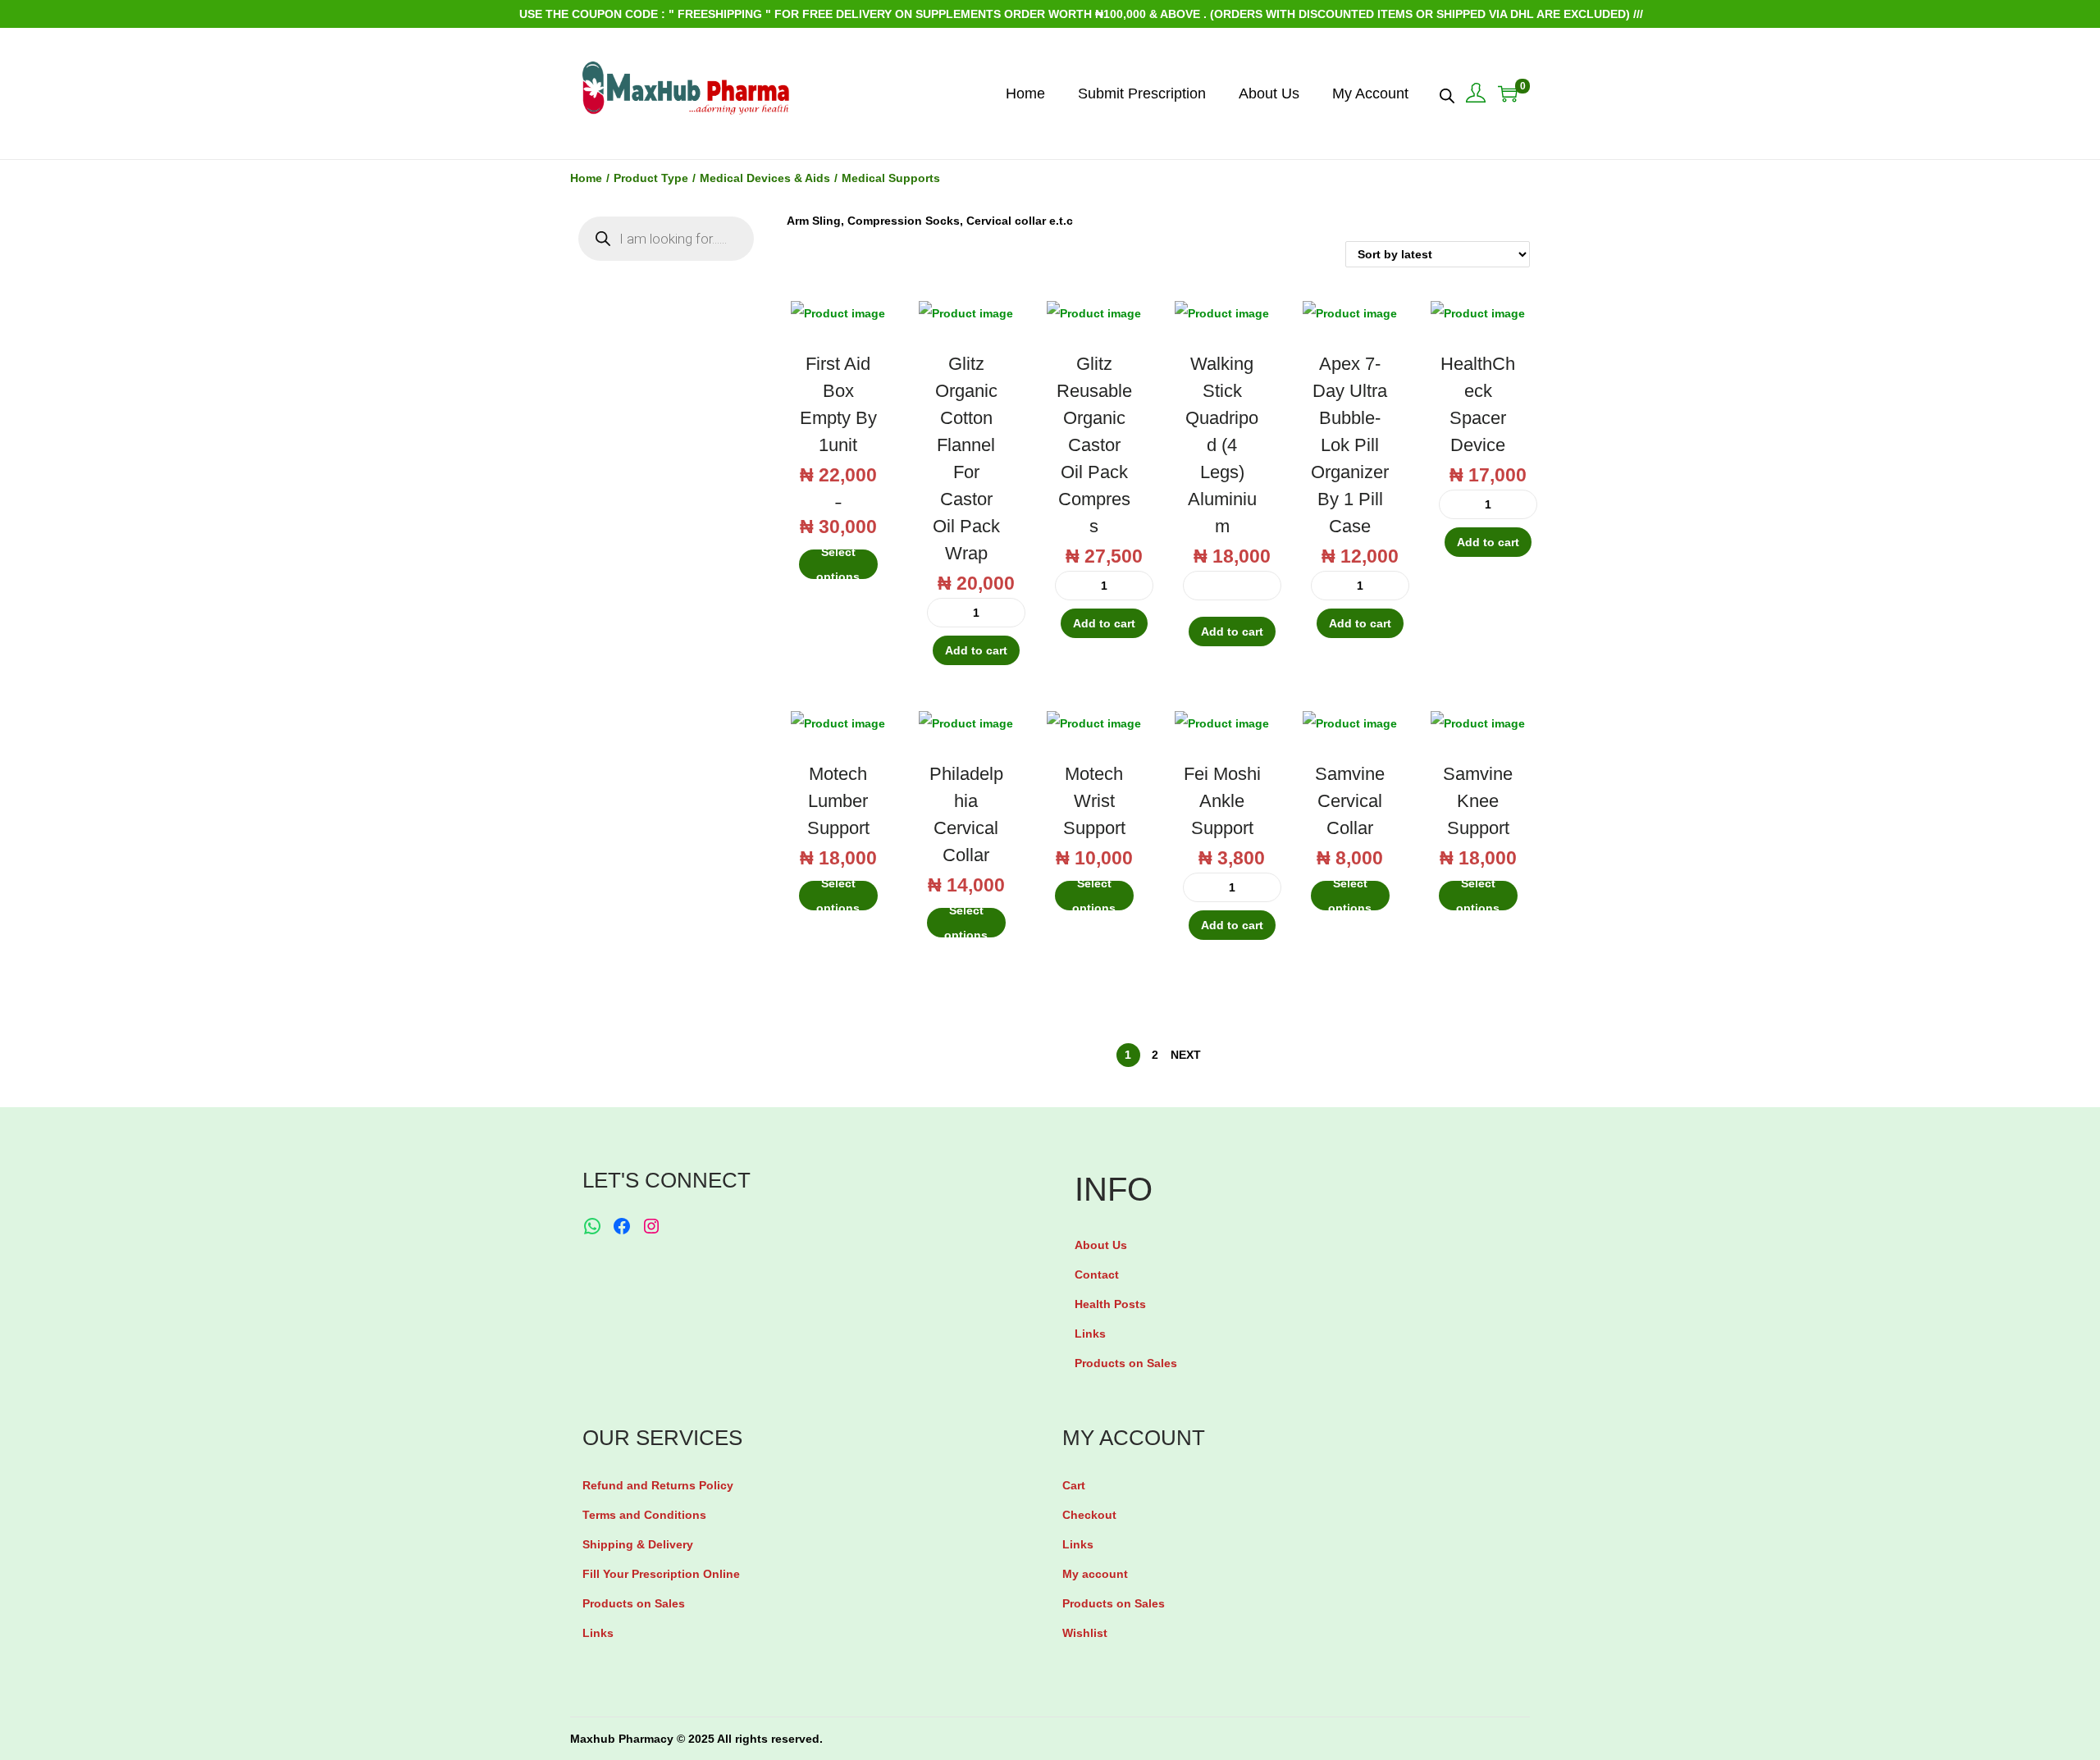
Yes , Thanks (1055, 880)
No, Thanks (1055, 942)
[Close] (1244, 757)
